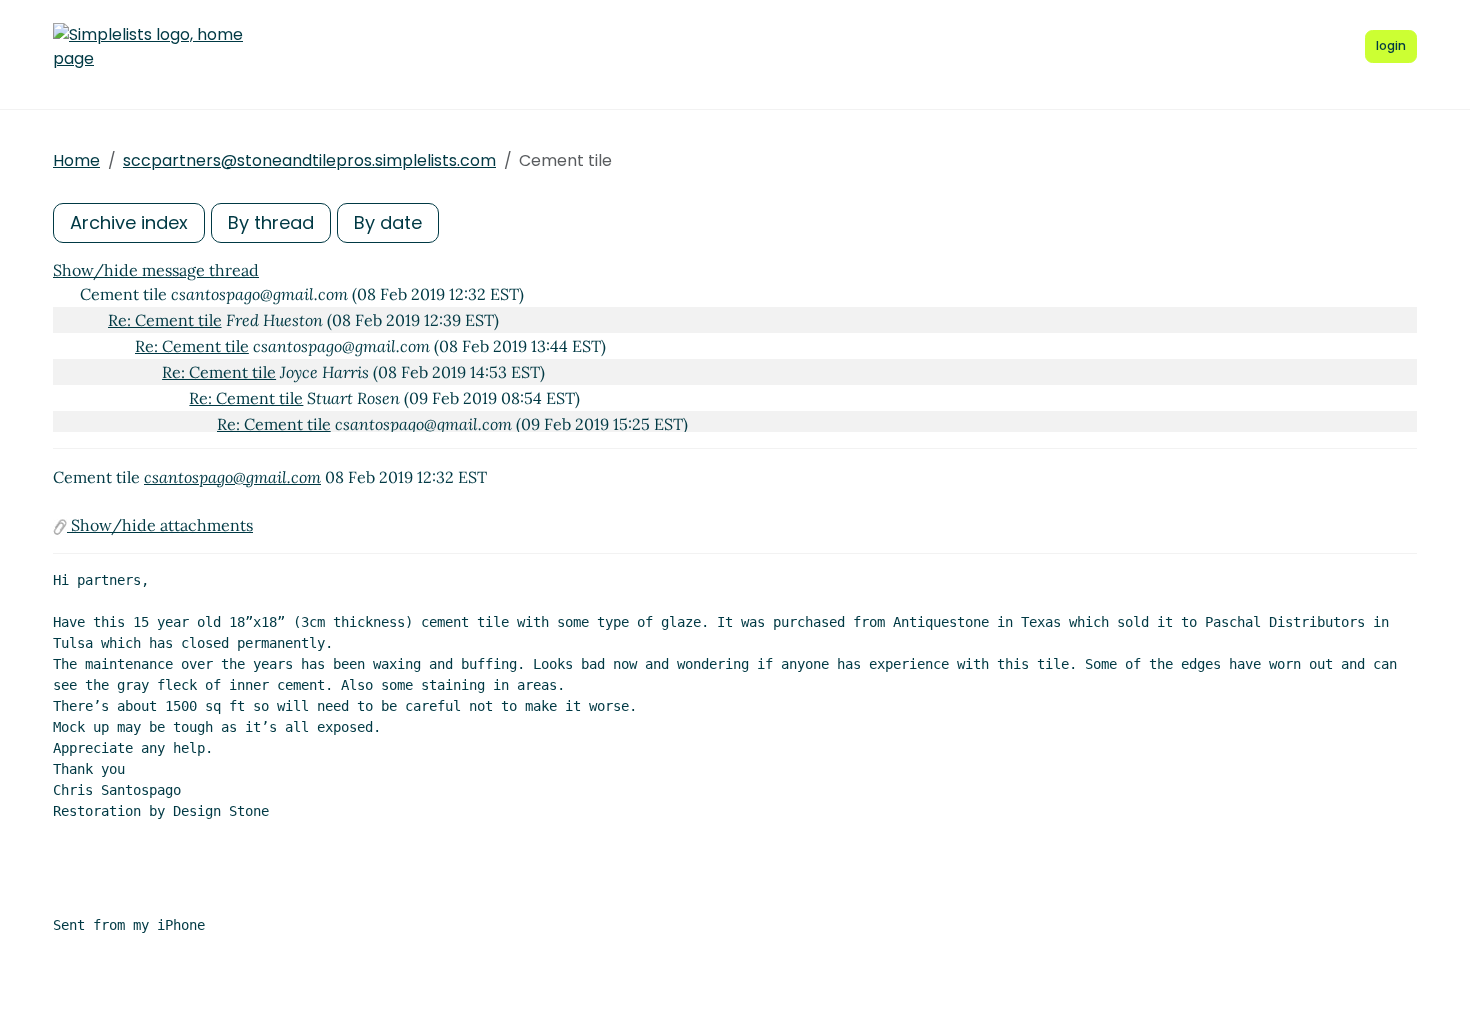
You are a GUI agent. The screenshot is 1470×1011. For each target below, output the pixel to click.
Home (76, 160)
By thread (271, 222)
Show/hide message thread (156, 270)
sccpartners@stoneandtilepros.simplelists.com (309, 160)
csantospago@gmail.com (232, 477)
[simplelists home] (148, 47)
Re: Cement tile (165, 320)
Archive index (129, 222)
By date (388, 222)
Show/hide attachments (160, 525)
